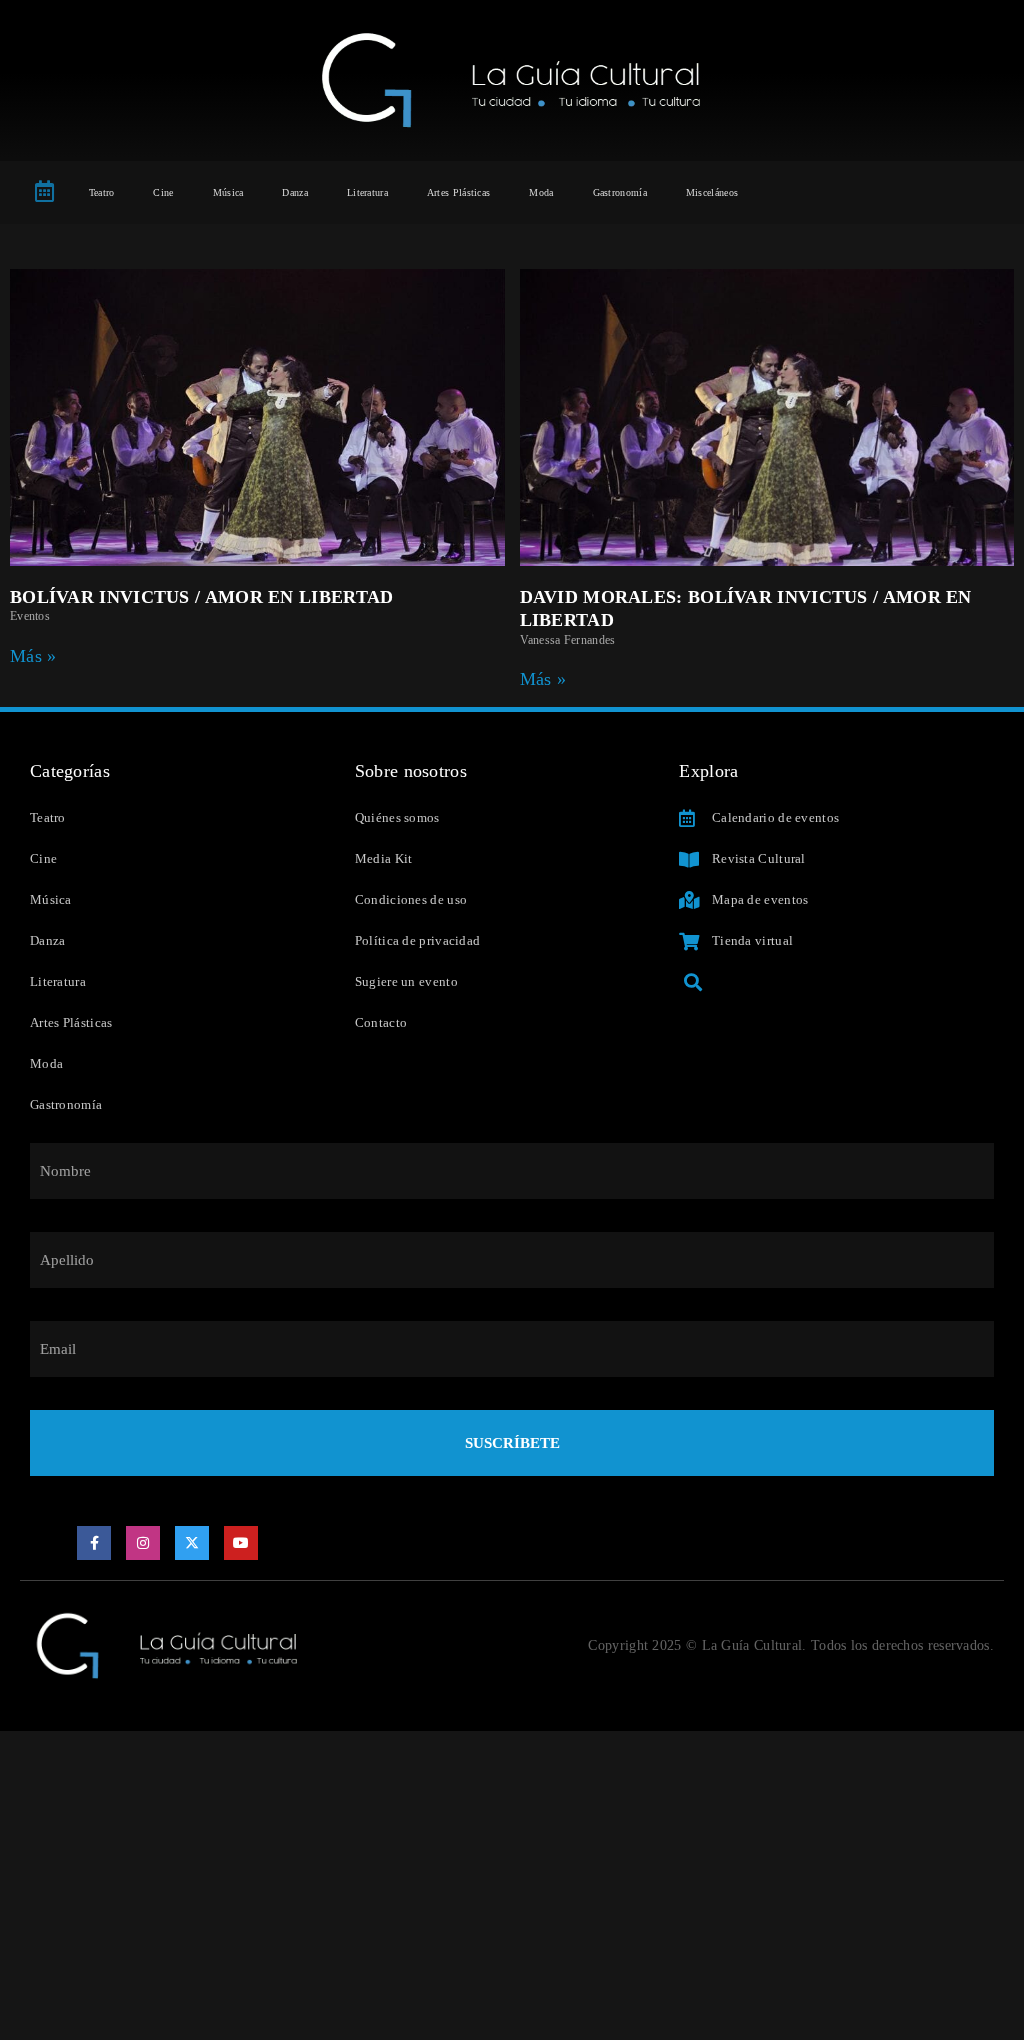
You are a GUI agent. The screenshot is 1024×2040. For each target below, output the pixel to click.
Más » (33, 656)
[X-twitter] (192, 1543)
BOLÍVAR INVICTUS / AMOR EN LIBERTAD (202, 597)
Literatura (367, 192)
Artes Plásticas (459, 192)
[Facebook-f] (94, 1543)
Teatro (102, 192)
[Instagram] (143, 1543)
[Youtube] (241, 1543)
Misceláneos (712, 192)
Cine (163, 192)
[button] (692, 982)
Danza (295, 192)
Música (228, 192)
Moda (541, 192)
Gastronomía (620, 192)
